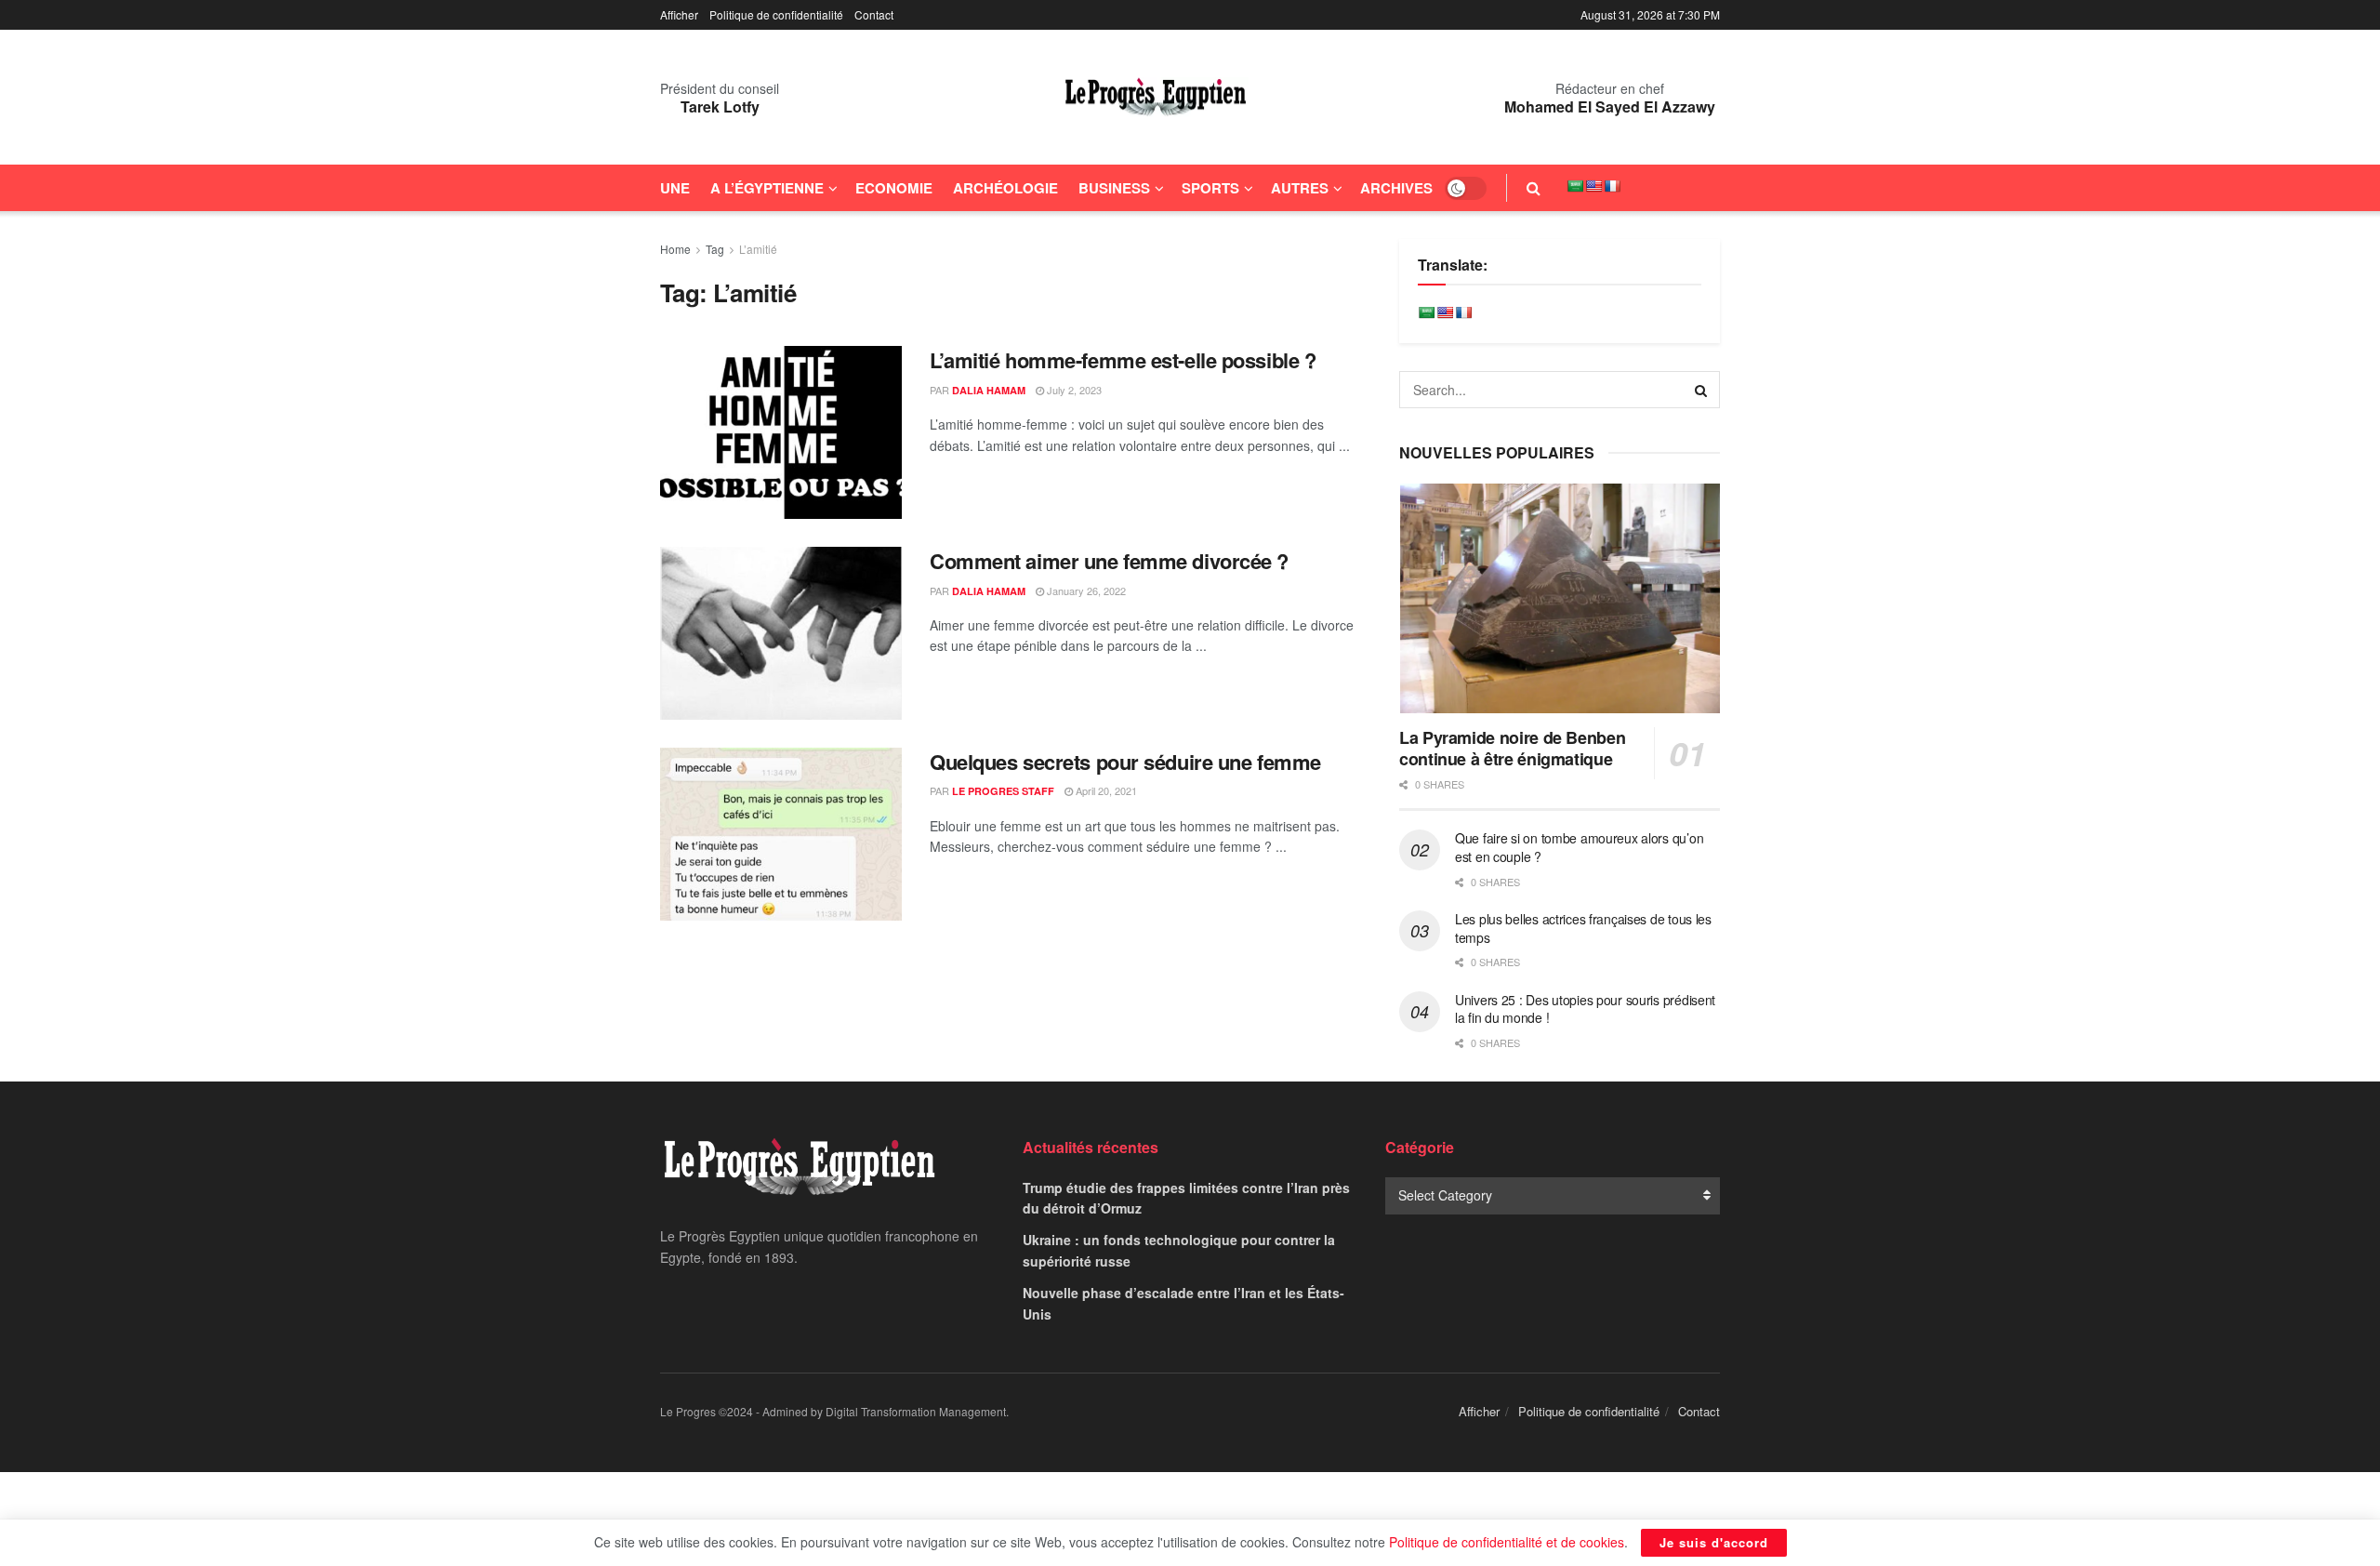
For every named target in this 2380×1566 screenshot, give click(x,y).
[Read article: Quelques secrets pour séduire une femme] (781, 834)
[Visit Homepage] (1156, 98)
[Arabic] (1575, 186)
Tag (715, 249)
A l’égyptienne (767, 188)
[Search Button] (1534, 188)
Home (675, 249)
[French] (1612, 186)
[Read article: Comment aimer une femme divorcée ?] (781, 633)
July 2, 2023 (1073, 390)
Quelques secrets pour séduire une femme (1125, 762)
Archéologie (1005, 188)
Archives (1396, 188)
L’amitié (758, 249)
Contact (874, 14)
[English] (1593, 186)
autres (1300, 188)
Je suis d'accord (1714, 1542)
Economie (894, 188)
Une (675, 188)
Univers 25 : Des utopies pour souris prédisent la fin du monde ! (1585, 1009)
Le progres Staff (1003, 791)
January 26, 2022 (1085, 591)
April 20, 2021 (1105, 790)
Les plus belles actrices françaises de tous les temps (1583, 928)
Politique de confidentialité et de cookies (1507, 1542)
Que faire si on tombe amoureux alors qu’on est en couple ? (1579, 847)
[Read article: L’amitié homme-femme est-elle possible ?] (781, 432)
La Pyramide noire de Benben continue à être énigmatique (1512, 748)
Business (1114, 188)
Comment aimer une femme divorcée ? (1109, 561)
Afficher (679, 14)
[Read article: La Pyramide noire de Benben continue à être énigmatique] (1560, 598)
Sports (1210, 188)
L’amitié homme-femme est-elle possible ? (1123, 360)
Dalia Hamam (989, 390)
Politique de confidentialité (776, 14)
